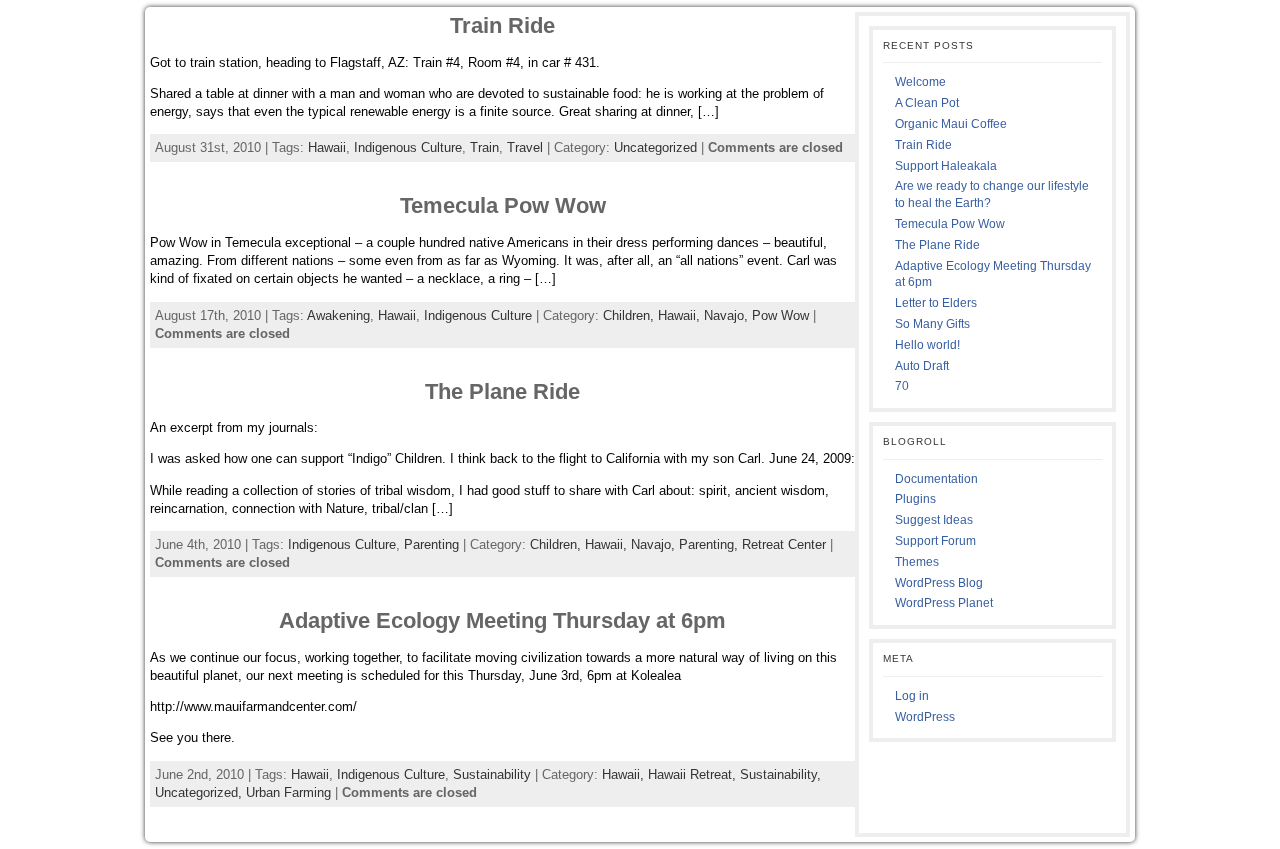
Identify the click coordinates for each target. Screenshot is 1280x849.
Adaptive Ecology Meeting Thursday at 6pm (502, 620)
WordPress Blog (939, 583)
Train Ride (502, 25)
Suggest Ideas (934, 520)
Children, (630, 315)
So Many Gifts (932, 324)
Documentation (936, 479)
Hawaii (327, 147)
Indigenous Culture (408, 147)
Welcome (920, 82)
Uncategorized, (200, 792)
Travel (525, 147)
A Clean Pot (927, 103)
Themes (917, 562)
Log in (912, 696)
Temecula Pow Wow (503, 205)
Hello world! (927, 345)
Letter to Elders (936, 303)
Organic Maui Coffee (951, 124)
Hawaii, (681, 315)
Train (484, 147)
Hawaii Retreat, (694, 774)
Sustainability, (780, 774)
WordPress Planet (944, 603)
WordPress (925, 717)
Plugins (915, 499)
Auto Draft (922, 366)
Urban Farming (288, 792)
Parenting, (710, 544)
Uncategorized (655, 147)
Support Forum (935, 541)
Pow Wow (780, 315)
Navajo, (728, 315)
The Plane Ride (502, 391)
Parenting (431, 544)
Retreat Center (784, 544)
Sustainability (492, 774)
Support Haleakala (946, 166)
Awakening (338, 315)
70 (902, 386)
